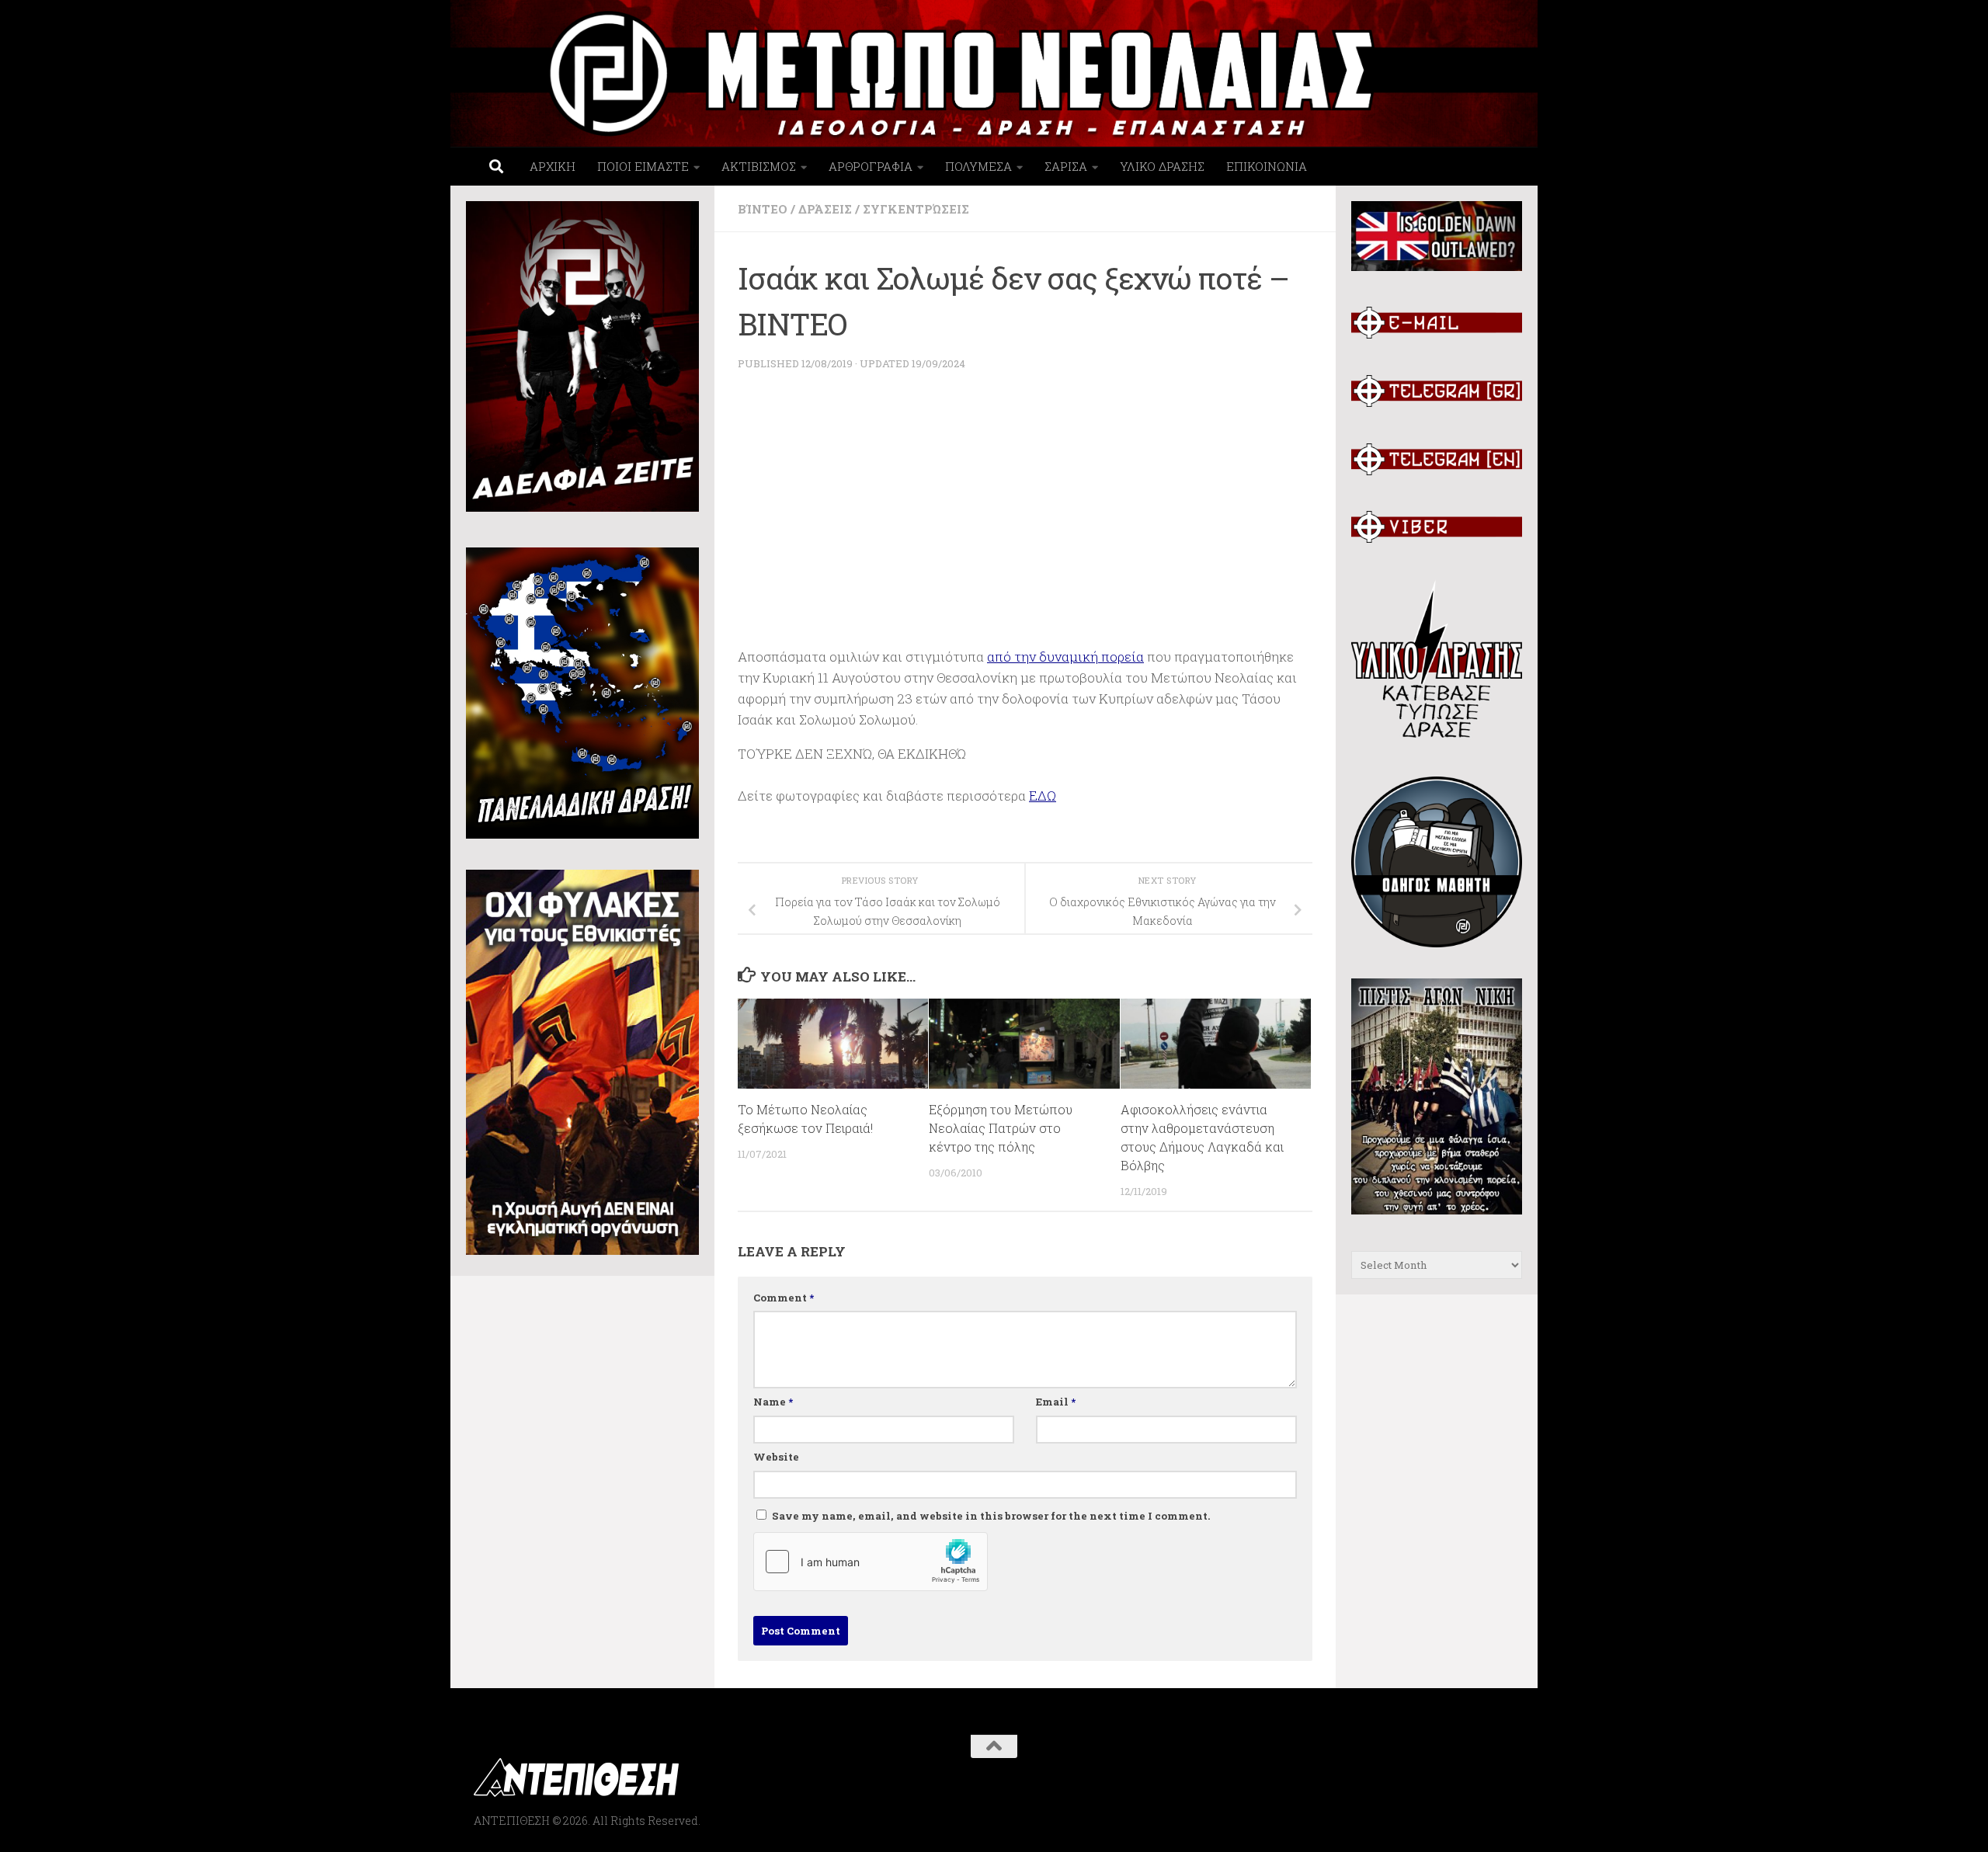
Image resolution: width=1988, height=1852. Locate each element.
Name (773, 1402)
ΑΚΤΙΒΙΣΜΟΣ (759, 166)
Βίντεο (763, 209)
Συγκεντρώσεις (916, 209)
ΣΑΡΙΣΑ (1066, 166)
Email (1056, 1402)
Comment (784, 1298)
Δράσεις (825, 209)
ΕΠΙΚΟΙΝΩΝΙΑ (1267, 166)
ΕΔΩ (1043, 796)
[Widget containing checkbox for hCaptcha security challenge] (871, 1562)
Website (776, 1457)
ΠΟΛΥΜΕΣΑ (978, 166)
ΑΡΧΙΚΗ (553, 166)
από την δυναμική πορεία (1065, 657)
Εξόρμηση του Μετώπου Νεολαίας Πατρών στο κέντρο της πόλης (1001, 1128)
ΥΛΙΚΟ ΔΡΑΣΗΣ (1162, 166)
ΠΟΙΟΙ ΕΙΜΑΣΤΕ (643, 166)
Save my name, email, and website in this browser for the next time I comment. (991, 1516)
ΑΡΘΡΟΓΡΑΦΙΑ (871, 166)
